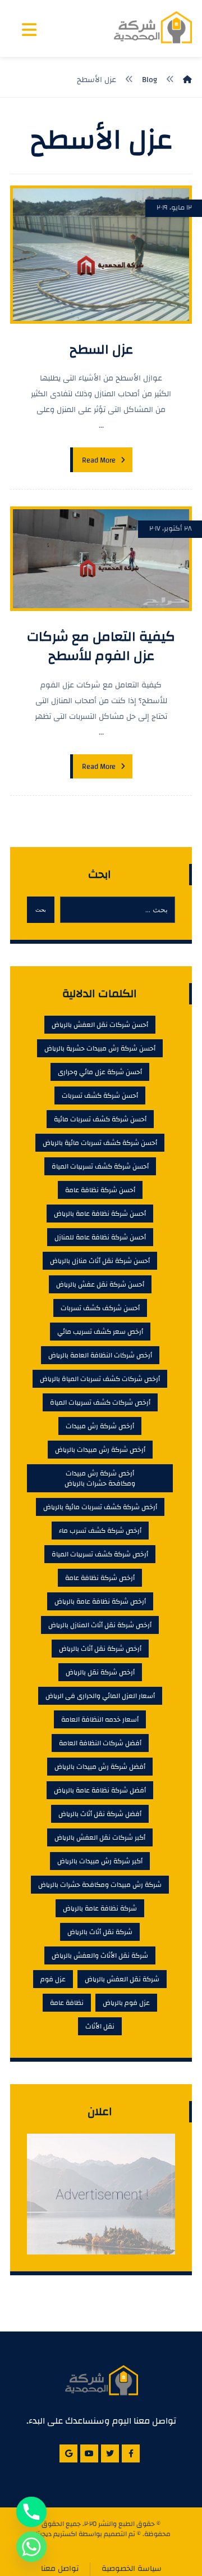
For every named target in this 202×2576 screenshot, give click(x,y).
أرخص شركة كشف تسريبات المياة (100, 1554)
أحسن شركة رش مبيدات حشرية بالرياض (100, 1048)
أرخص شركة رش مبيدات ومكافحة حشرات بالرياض (100, 1478)
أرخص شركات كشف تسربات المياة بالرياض (100, 1379)
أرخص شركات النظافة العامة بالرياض (100, 1355)
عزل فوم (53, 1979)
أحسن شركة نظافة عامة (100, 1190)
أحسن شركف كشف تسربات (100, 1308)
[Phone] (31, 2512)
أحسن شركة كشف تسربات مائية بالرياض (100, 1143)
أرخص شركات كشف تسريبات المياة (100, 1402)
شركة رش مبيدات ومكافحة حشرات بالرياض (100, 1885)
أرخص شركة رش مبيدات (100, 1426)
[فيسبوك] (131, 2453)
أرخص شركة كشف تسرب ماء (100, 1531)
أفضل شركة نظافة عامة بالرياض (100, 1790)
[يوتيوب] (89, 2453)
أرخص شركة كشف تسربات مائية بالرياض (100, 1507)
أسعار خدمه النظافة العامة (100, 1719)
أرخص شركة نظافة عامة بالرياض (100, 1601)
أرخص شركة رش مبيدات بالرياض (100, 1450)
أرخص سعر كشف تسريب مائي (100, 1332)
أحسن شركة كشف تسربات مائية (100, 1119)
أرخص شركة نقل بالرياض (100, 1672)
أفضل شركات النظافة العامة (100, 1743)
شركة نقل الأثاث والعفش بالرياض (100, 1955)
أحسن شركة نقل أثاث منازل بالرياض (100, 1261)
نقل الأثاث (100, 2026)
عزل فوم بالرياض (126, 2003)
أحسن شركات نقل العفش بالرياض (100, 1025)
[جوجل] (68, 2453)
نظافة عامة (67, 2003)
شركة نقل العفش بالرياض (122, 1979)
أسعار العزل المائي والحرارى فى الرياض (100, 1696)
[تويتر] (110, 2453)
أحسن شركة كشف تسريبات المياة (100, 1166)
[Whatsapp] (31, 2547)
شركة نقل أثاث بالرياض (100, 1932)
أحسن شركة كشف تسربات (100, 1095)
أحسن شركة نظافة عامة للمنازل (100, 1237)
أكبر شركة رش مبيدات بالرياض (100, 1861)
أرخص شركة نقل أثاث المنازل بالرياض (100, 1625)
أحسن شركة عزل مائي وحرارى (100, 1072)
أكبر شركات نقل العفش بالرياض (100, 1837)
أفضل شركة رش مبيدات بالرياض (100, 1767)
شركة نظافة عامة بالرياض (100, 1908)
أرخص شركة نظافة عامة (100, 1578)
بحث (41, 910)
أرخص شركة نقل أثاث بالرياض (100, 1649)
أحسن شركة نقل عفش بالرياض (100, 1284)
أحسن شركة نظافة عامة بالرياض (100, 1214)
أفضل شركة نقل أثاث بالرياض (100, 1814)
